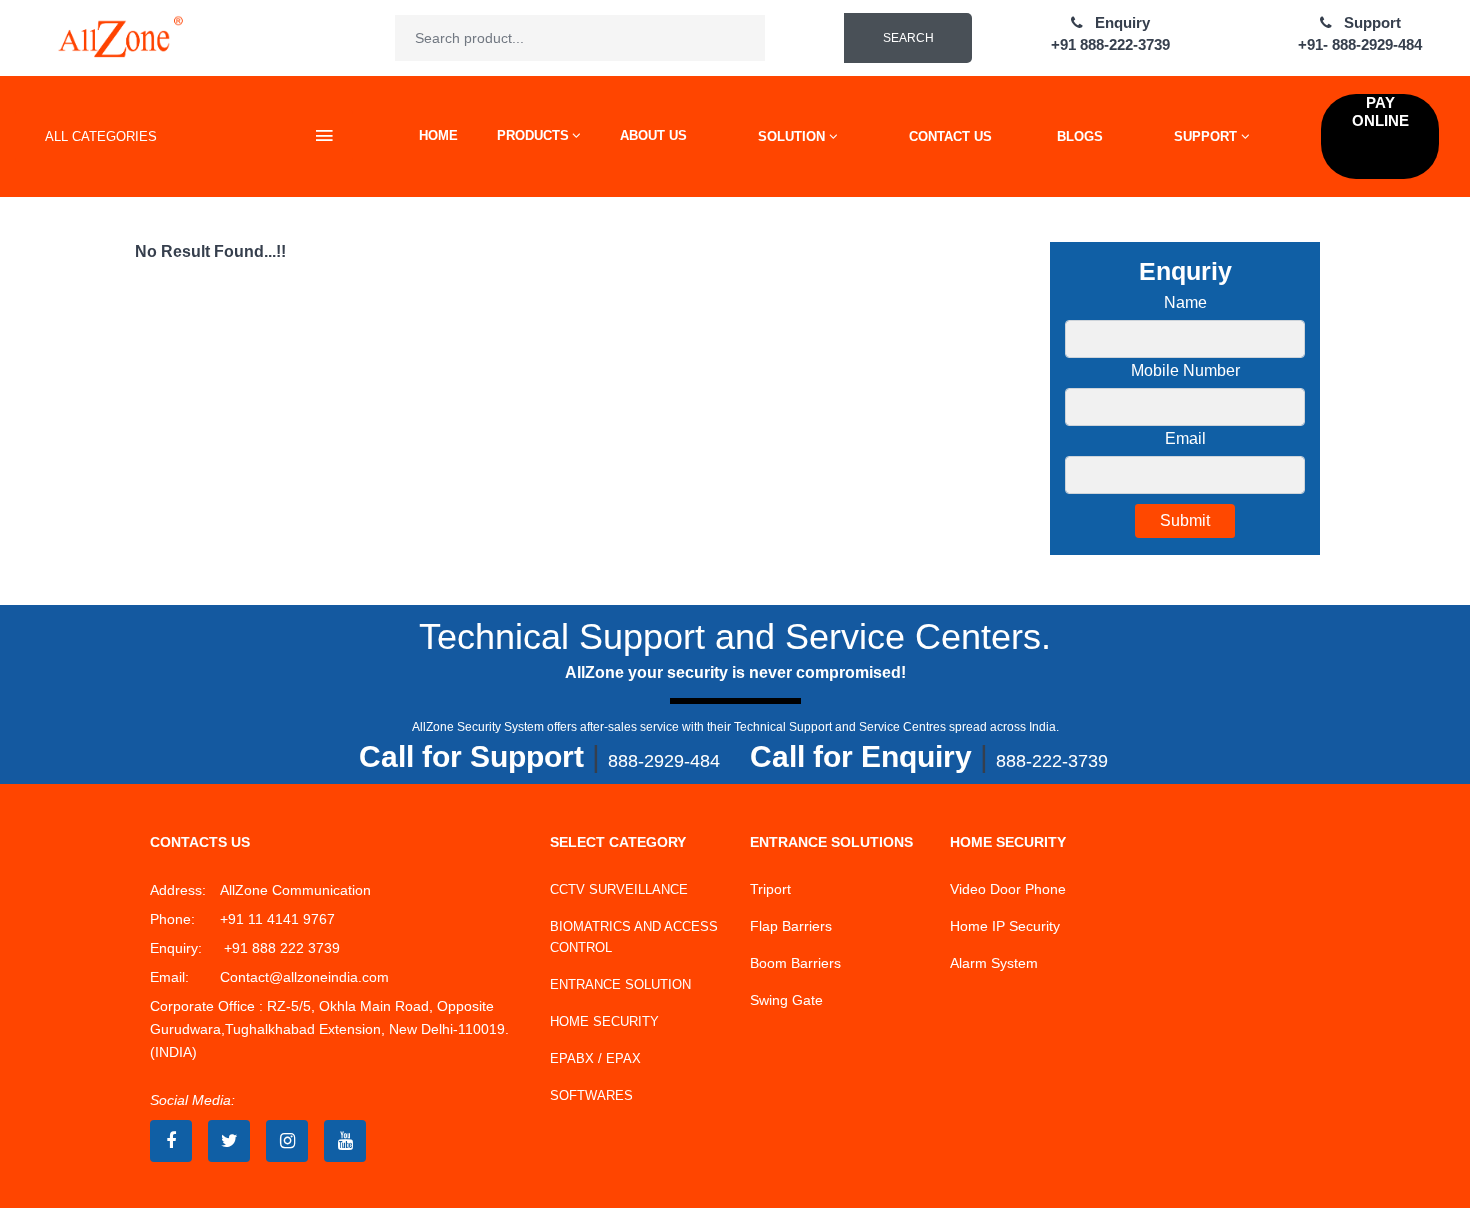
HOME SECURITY (604, 1021)
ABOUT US (653, 135)
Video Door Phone (1008, 889)
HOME (438, 135)
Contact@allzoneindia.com (304, 977)
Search (908, 38)
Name (1185, 302)
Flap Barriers (791, 926)
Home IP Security (1005, 926)
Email (1185, 438)
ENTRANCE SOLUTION (620, 984)
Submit (1185, 520)
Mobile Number (1185, 370)
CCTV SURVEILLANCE (619, 889)
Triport (770, 889)
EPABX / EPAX (595, 1058)
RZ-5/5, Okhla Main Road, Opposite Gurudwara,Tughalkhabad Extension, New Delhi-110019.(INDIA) (329, 1029)
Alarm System (994, 963)
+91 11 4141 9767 (277, 919)
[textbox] (580, 38)
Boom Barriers (795, 963)
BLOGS (1080, 136)
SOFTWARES (591, 1095)
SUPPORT (1207, 136)
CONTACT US (950, 136)
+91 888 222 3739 (280, 948)
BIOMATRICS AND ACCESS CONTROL (634, 937)
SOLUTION (793, 136)
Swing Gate (786, 1000)
